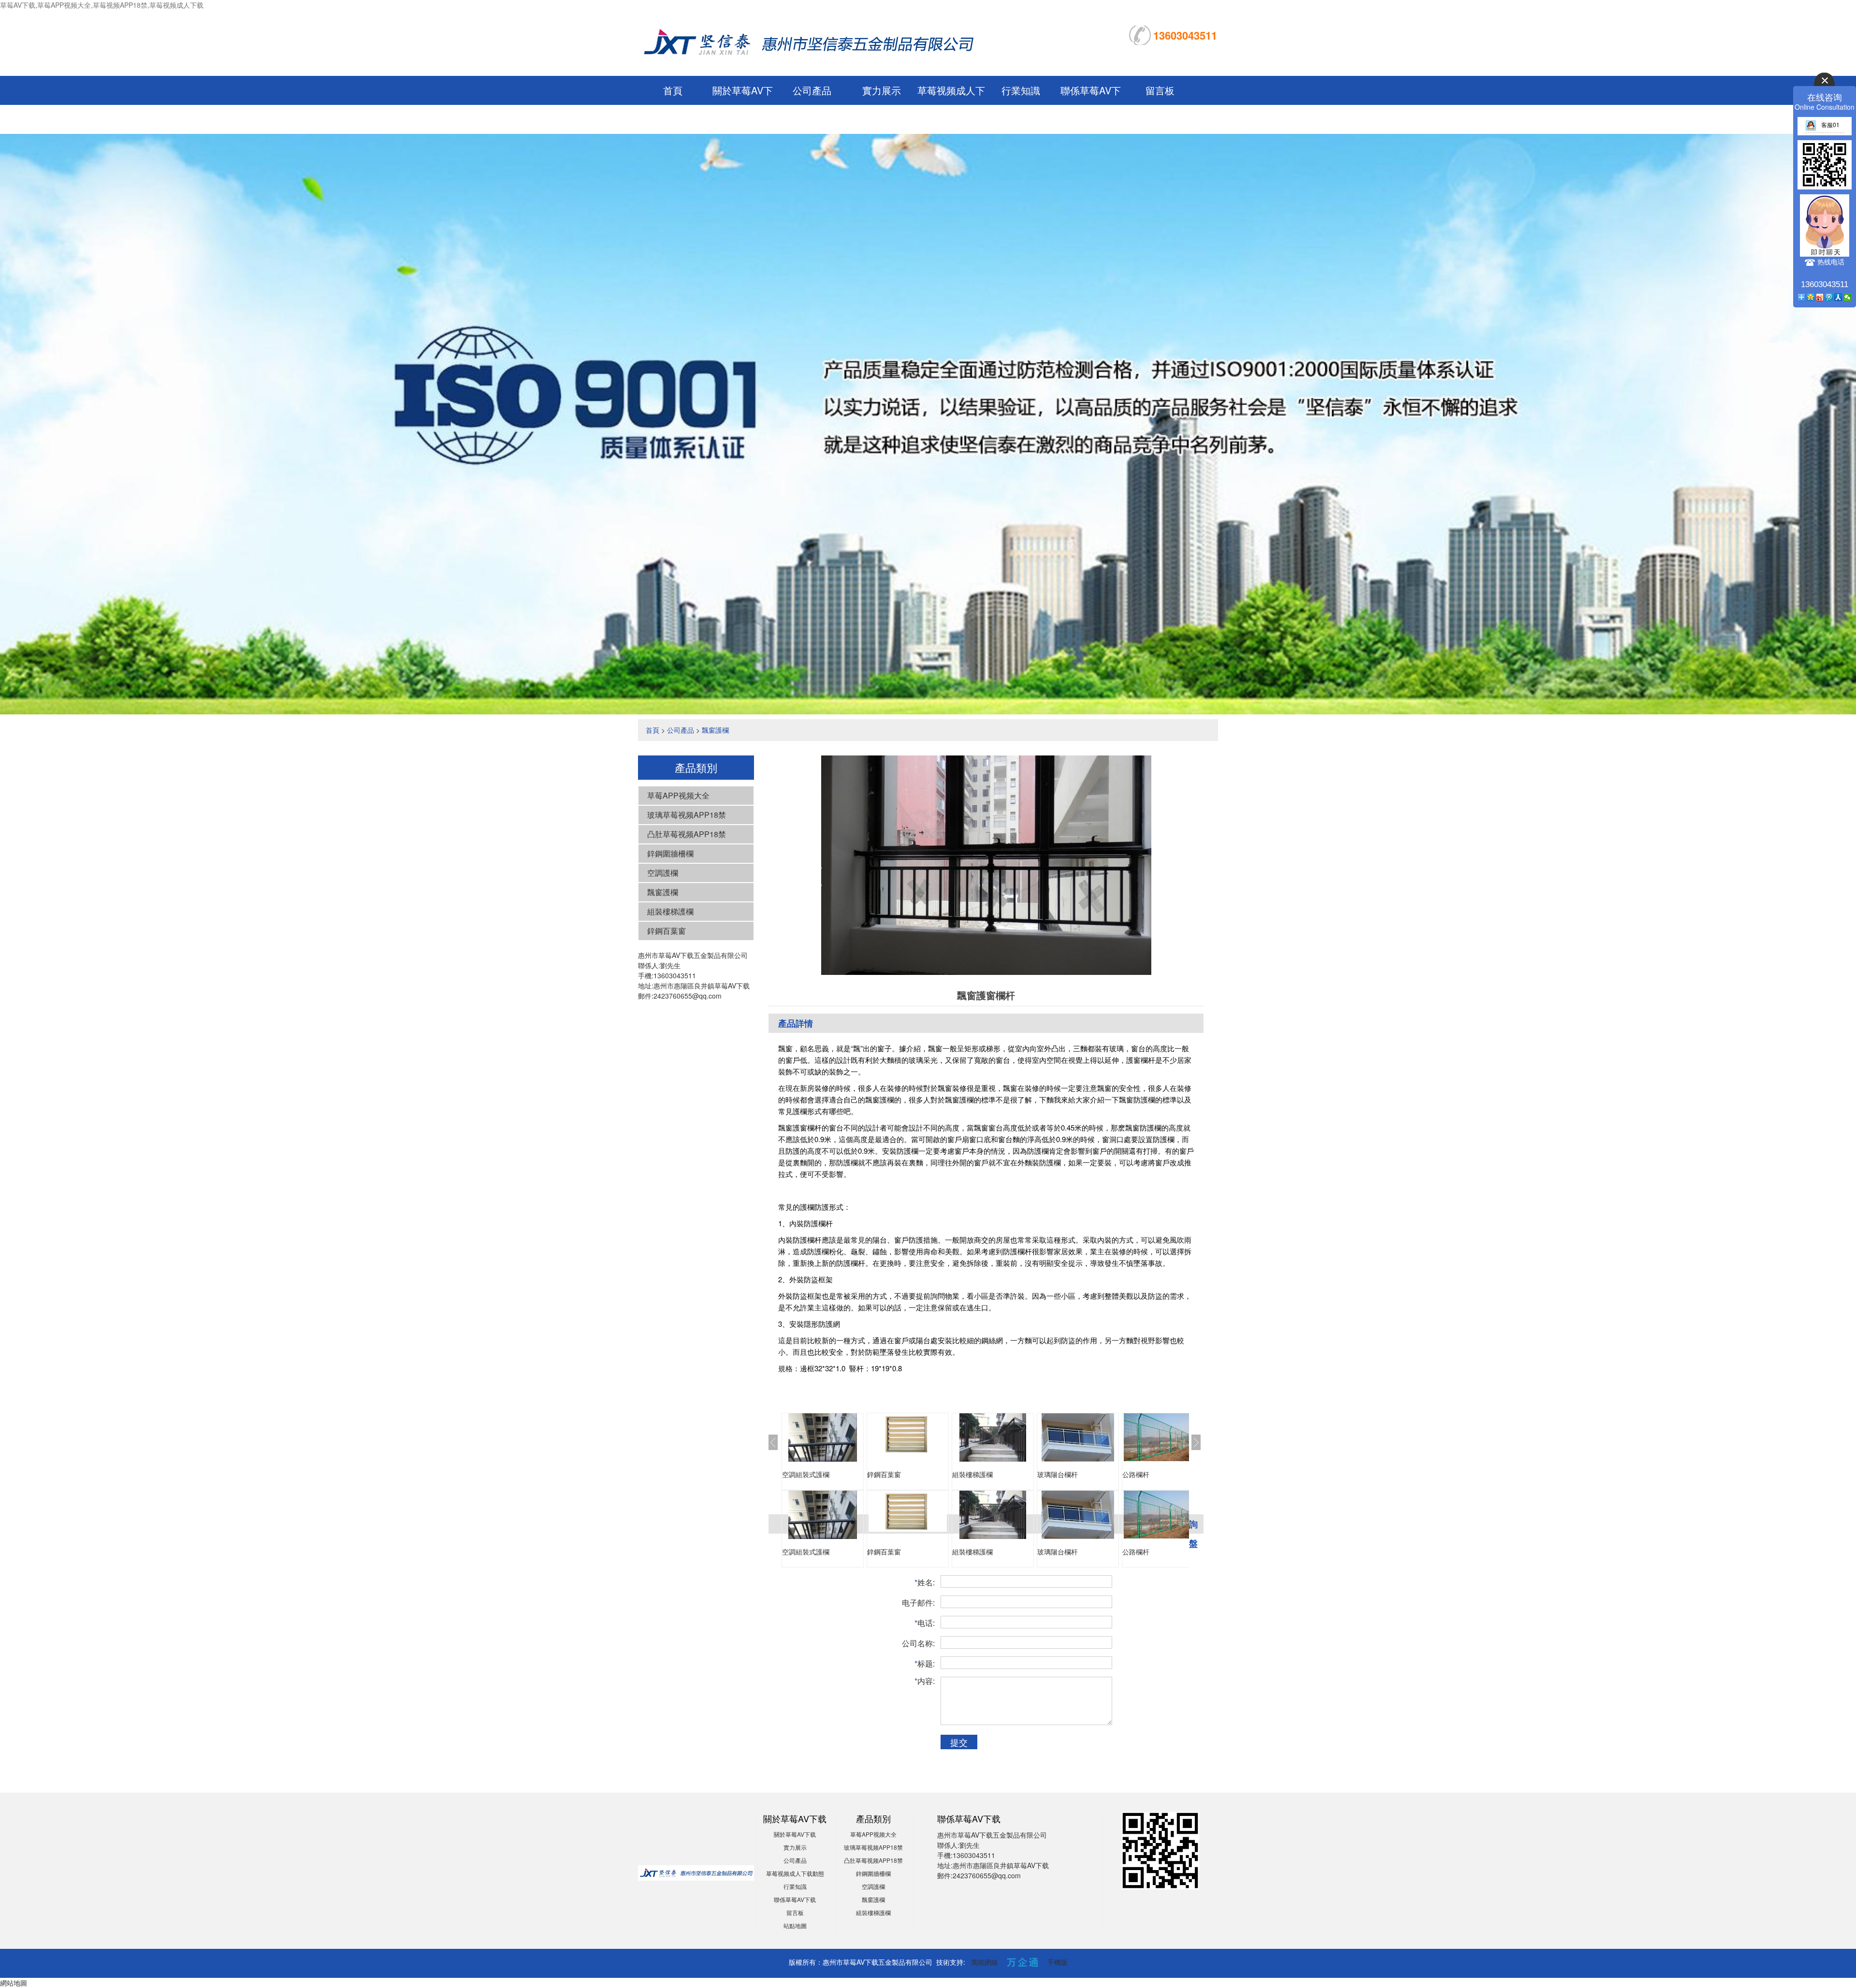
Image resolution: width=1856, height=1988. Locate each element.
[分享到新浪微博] (1820, 297)
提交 (959, 1742)
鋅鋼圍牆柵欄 (670, 853)
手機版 (1058, 1962)
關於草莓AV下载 (795, 1834)
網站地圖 (14, 1983)
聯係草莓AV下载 (795, 1899)
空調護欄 (663, 873)
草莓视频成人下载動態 (795, 1873)
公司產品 (812, 90)
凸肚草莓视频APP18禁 (687, 834)
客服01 (1830, 124)
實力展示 (882, 90)
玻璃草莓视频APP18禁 (687, 815)
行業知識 (1021, 90)
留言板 (1160, 90)
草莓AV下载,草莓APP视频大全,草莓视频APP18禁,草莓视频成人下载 (102, 5)
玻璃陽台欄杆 (1058, 1474)
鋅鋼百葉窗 (667, 931)
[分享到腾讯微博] (1829, 297)
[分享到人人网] (1838, 297)
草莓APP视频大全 (678, 795)
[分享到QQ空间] (1811, 297)
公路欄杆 (1136, 1474)
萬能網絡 (985, 1962)
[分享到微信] (1848, 297)
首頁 (673, 90)
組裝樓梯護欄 (670, 911)
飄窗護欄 (715, 730)
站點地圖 (795, 1925)
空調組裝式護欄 (806, 1474)
